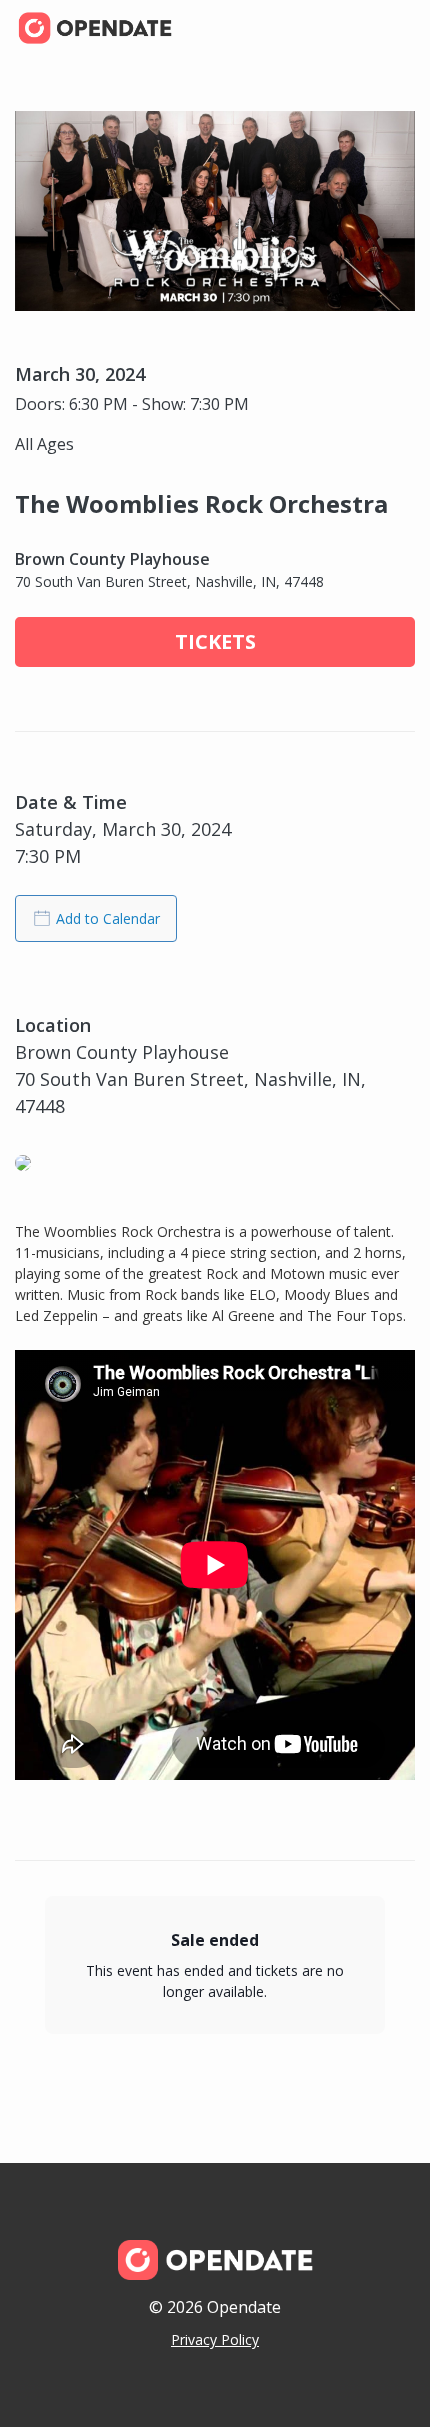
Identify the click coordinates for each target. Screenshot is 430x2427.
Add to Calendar (108, 918)
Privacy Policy (215, 2339)
